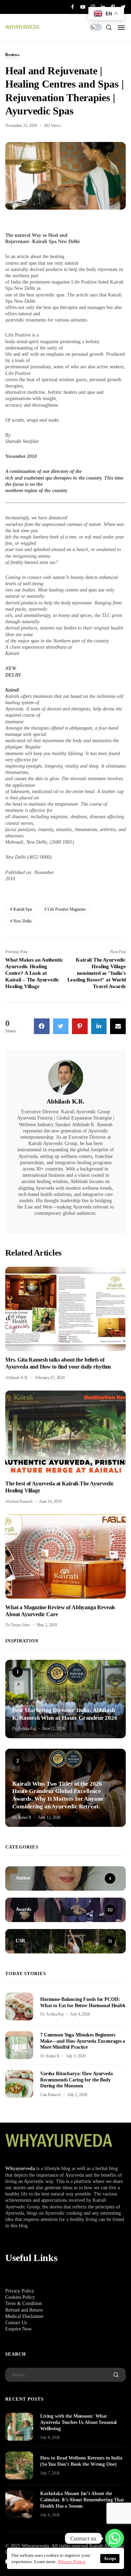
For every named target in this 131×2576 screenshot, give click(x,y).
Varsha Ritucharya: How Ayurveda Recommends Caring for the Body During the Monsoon (77, 2080)
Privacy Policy (20, 2291)
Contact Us (16, 2323)
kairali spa (23, 909)
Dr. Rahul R (22, 1817)
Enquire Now (19, 2329)
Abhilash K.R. (65, 1101)
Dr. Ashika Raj (24, 1728)
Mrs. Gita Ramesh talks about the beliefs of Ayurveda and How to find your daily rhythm (58, 1363)
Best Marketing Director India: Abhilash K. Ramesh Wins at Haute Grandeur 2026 (65, 1714)
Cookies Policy (20, 2297)
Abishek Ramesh (19, 1501)
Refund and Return (24, 2310)
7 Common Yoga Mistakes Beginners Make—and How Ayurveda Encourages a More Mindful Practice (83, 2041)
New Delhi (22, 921)
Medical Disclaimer (24, 2316)
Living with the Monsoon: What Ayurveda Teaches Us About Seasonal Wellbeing (78, 2422)
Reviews (12, 55)
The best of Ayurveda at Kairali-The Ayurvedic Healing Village (60, 1487)
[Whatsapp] (115, 2538)
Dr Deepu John (17, 1625)
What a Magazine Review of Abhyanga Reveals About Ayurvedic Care (60, 1611)
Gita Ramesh (50, 2095)
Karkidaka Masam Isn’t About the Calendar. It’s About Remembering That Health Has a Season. (82, 2500)
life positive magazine (67, 909)
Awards (19, 1699)
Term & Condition (24, 2303)
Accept (110, 2559)
